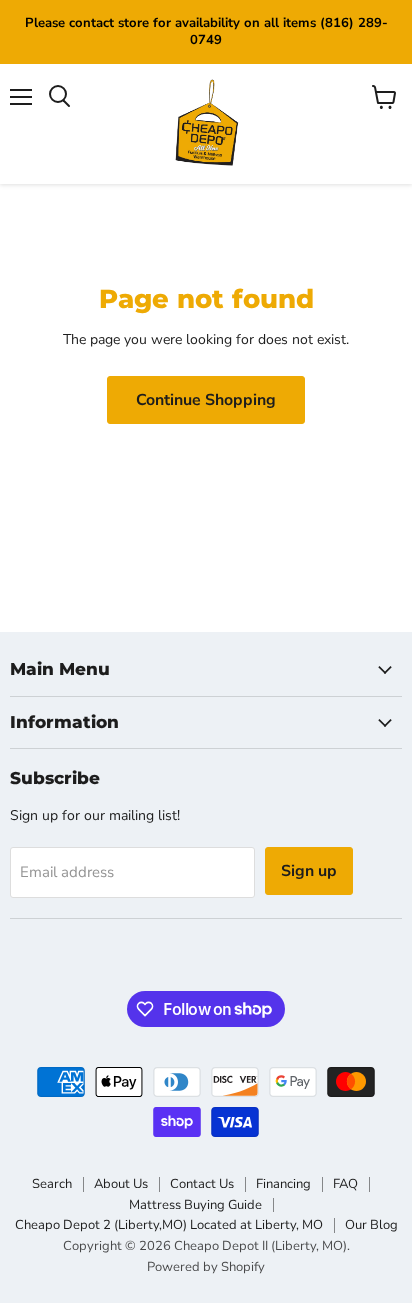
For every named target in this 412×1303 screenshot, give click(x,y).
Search (52, 1184)
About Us (121, 1184)
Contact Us (202, 1184)
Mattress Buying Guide (195, 1205)
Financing (283, 1184)
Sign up (309, 871)
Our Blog (371, 1225)
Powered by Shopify (206, 1267)
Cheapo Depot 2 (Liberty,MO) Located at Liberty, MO (169, 1225)
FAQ (345, 1184)
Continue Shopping (206, 400)
